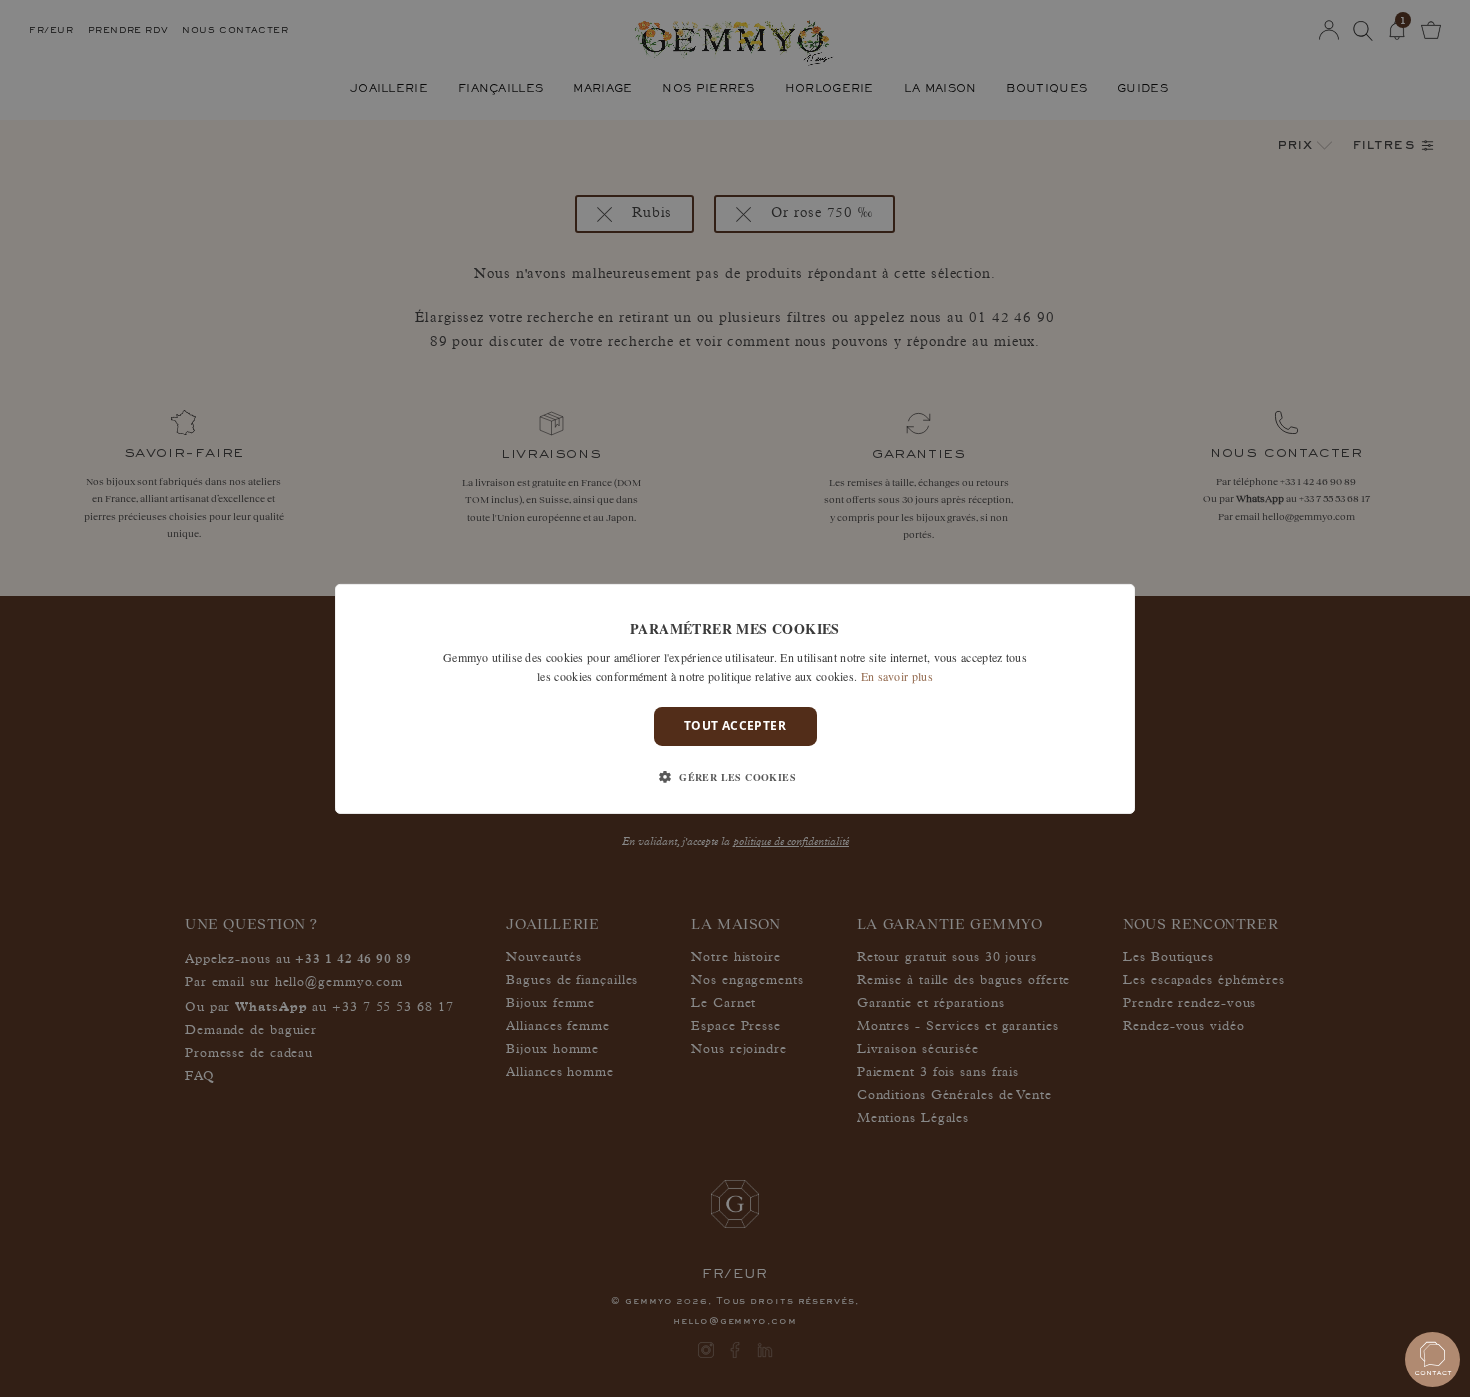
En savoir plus (897, 676)
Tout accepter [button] (735, 725)
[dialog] (735, 698)
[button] (735, 777)
